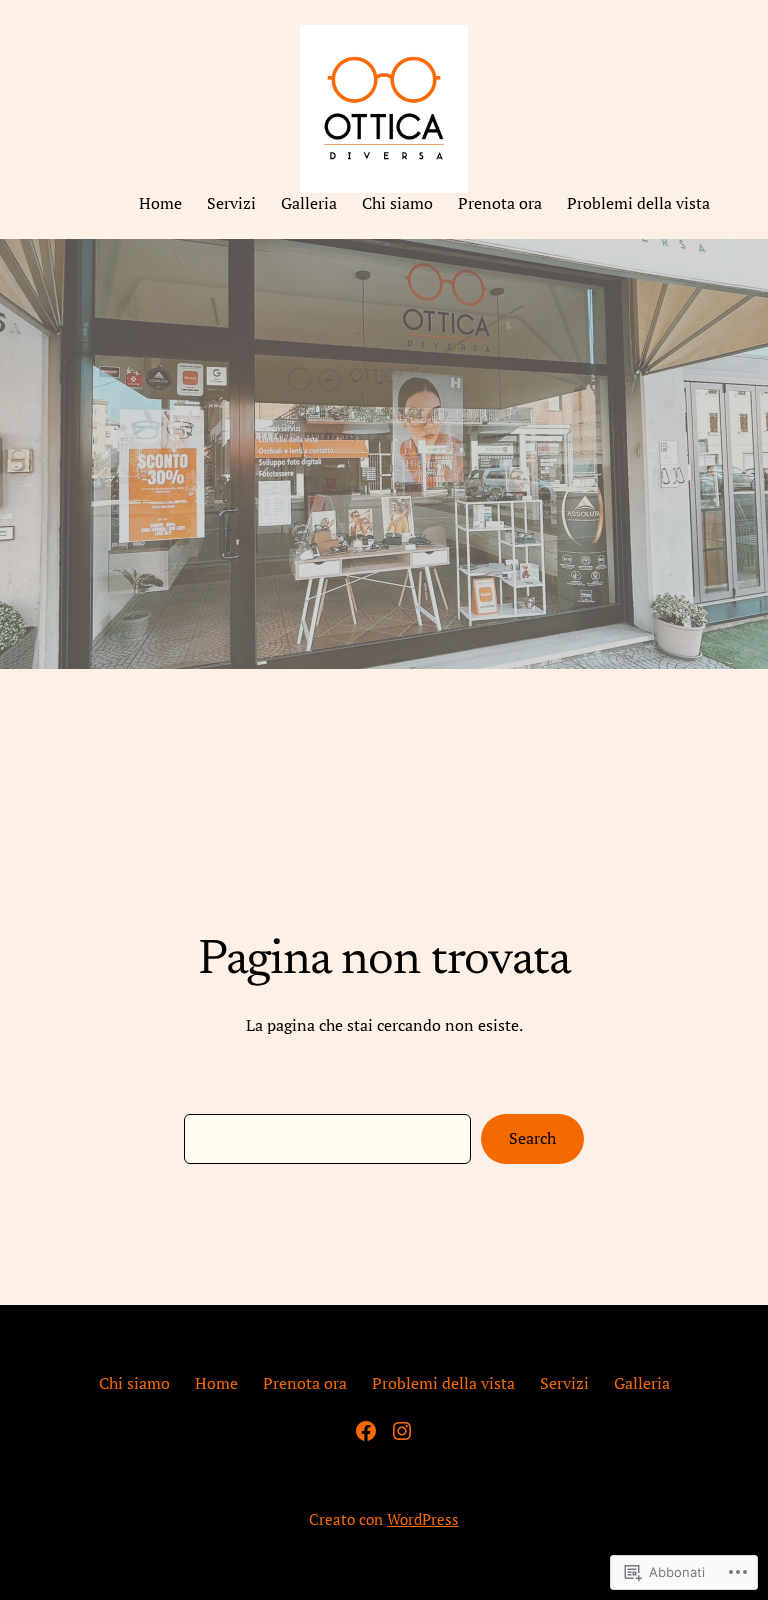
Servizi (564, 1383)
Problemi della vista (443, 1383)
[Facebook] (366, 1431)
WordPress (423, 1519)
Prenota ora (305, 1383)
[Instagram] (402, 1431)
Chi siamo (134, 1383)
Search (532, 1138)
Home (216, 1383)
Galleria (642, 1383)
